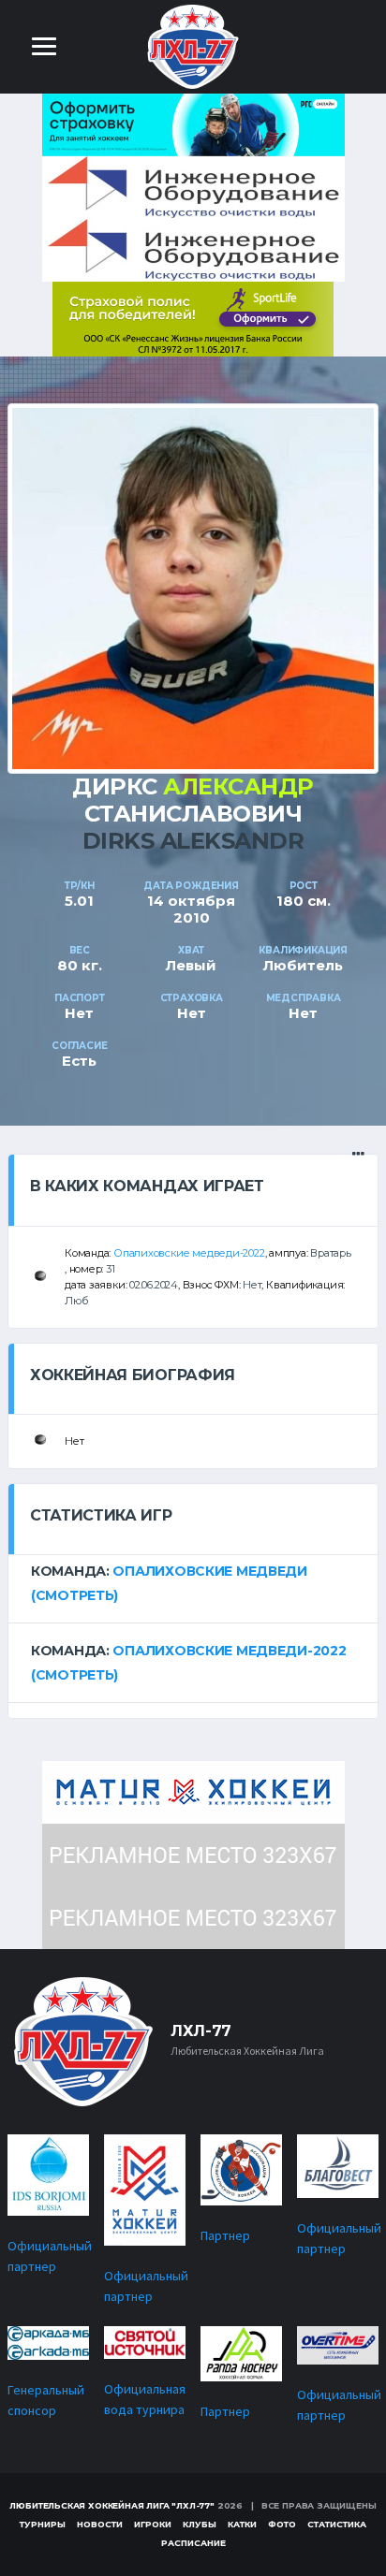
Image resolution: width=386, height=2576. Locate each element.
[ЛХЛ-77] (193, 318)
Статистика (337, 2524)
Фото (282, 2524)
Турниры (43, 2524)
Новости (100, 2524)
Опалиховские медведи (209, 1571)
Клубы (200, 2524)
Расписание (193, 2543)
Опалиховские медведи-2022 (189, 1253)
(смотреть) (74, 1595)
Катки (242, 2524)
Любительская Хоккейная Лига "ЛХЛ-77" (112, 2505)
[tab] (193, 1583)
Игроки (153, 2524)
